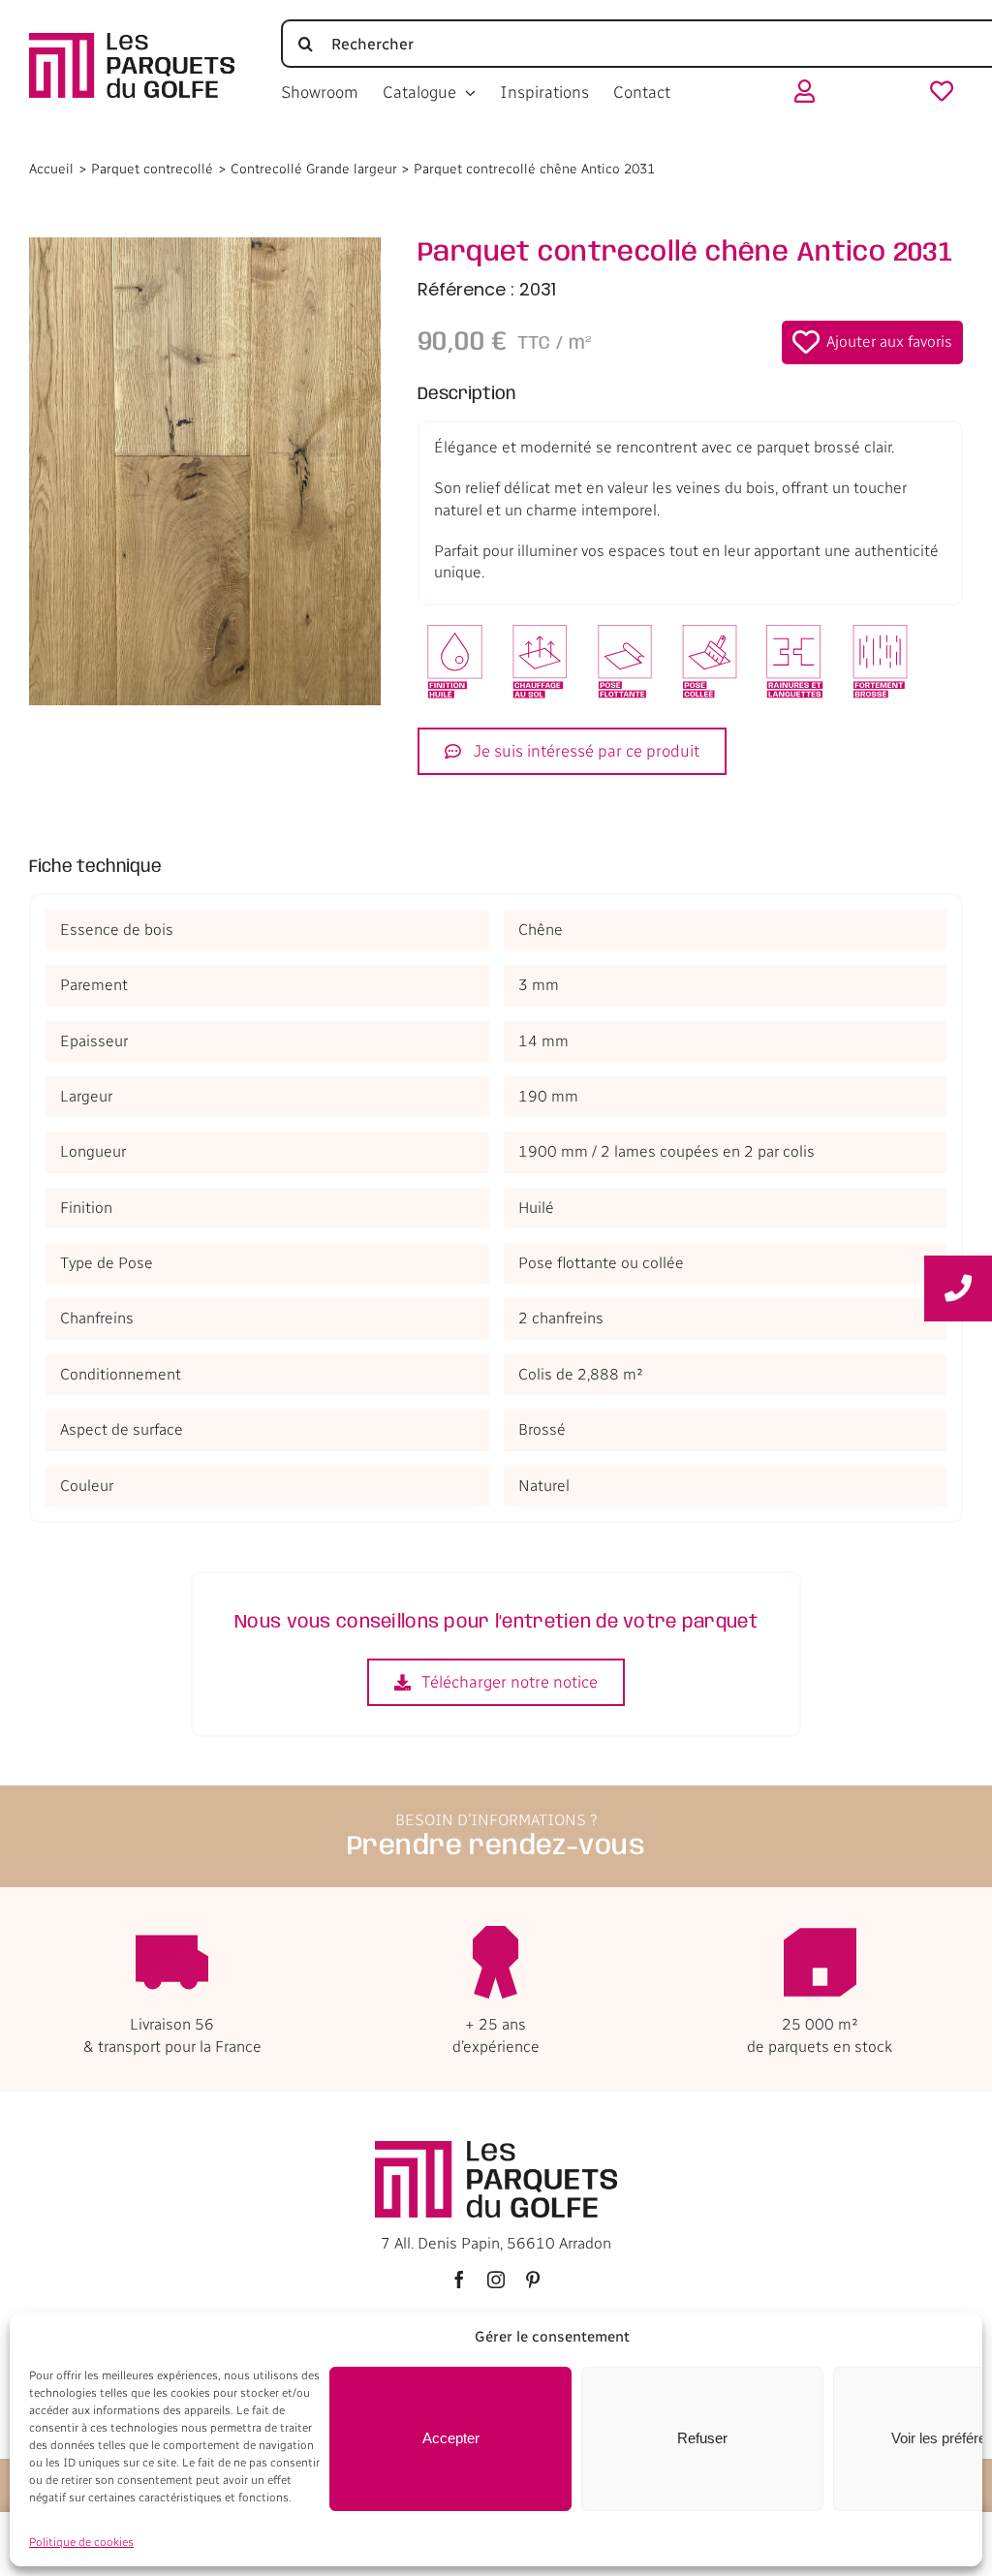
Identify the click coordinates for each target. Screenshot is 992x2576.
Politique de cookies (81, 2542)
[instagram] (496, 2280)
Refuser (702, 2438)
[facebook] (459, 2280)
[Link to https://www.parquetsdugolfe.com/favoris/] (942, 95)
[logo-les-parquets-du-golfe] (132, 40)
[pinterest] (533, 2280)
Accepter (451, 2438)
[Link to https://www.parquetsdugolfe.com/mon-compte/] (805, 95)
